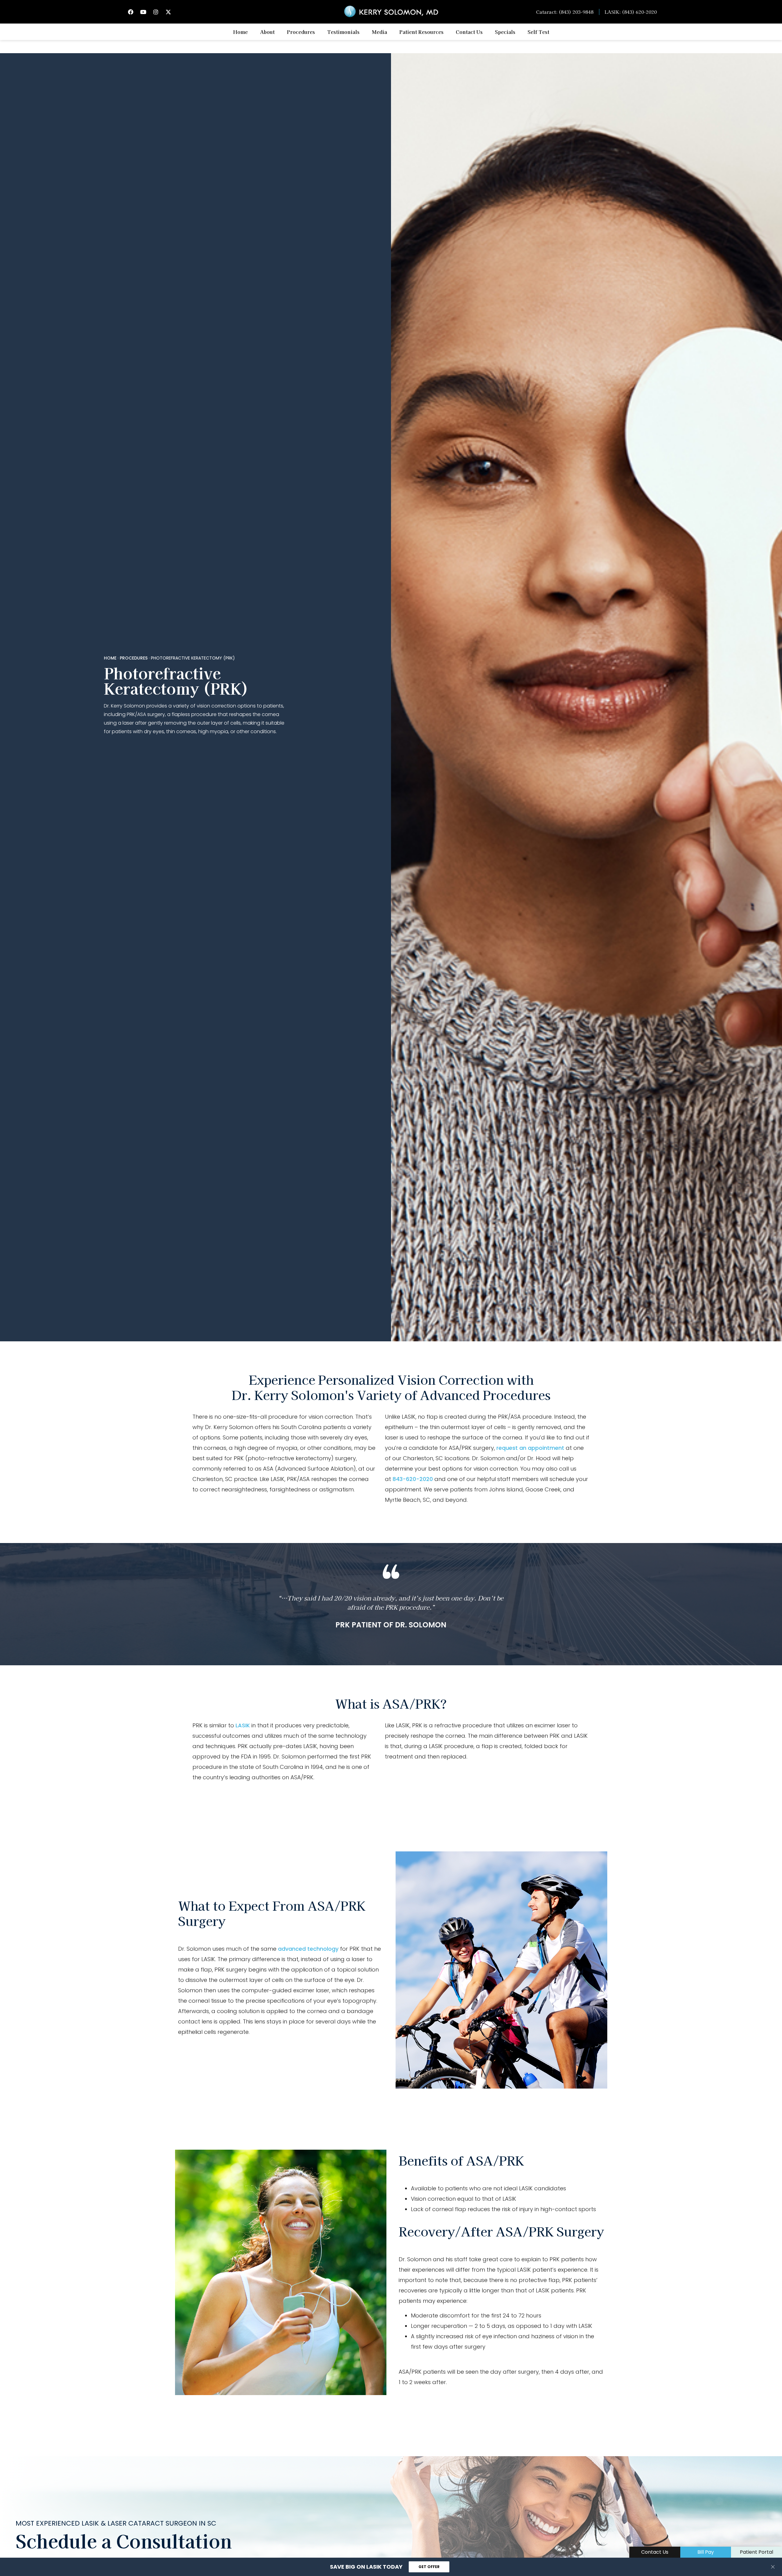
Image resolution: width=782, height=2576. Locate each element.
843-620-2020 (413, 1479)
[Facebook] (131, 12)
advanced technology (308, 1949)
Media (379, 32)
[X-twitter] (168, 12)
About (267, 32)
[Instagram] (156, 12)
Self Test (538, 32)
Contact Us (469, 32)
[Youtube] (143, 12)
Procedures (301, 32)
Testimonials (343, 32)
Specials (505, 32)
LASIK (243, 1725)
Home (240, 32)
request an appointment (530, 1448)
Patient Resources (421, 32)
